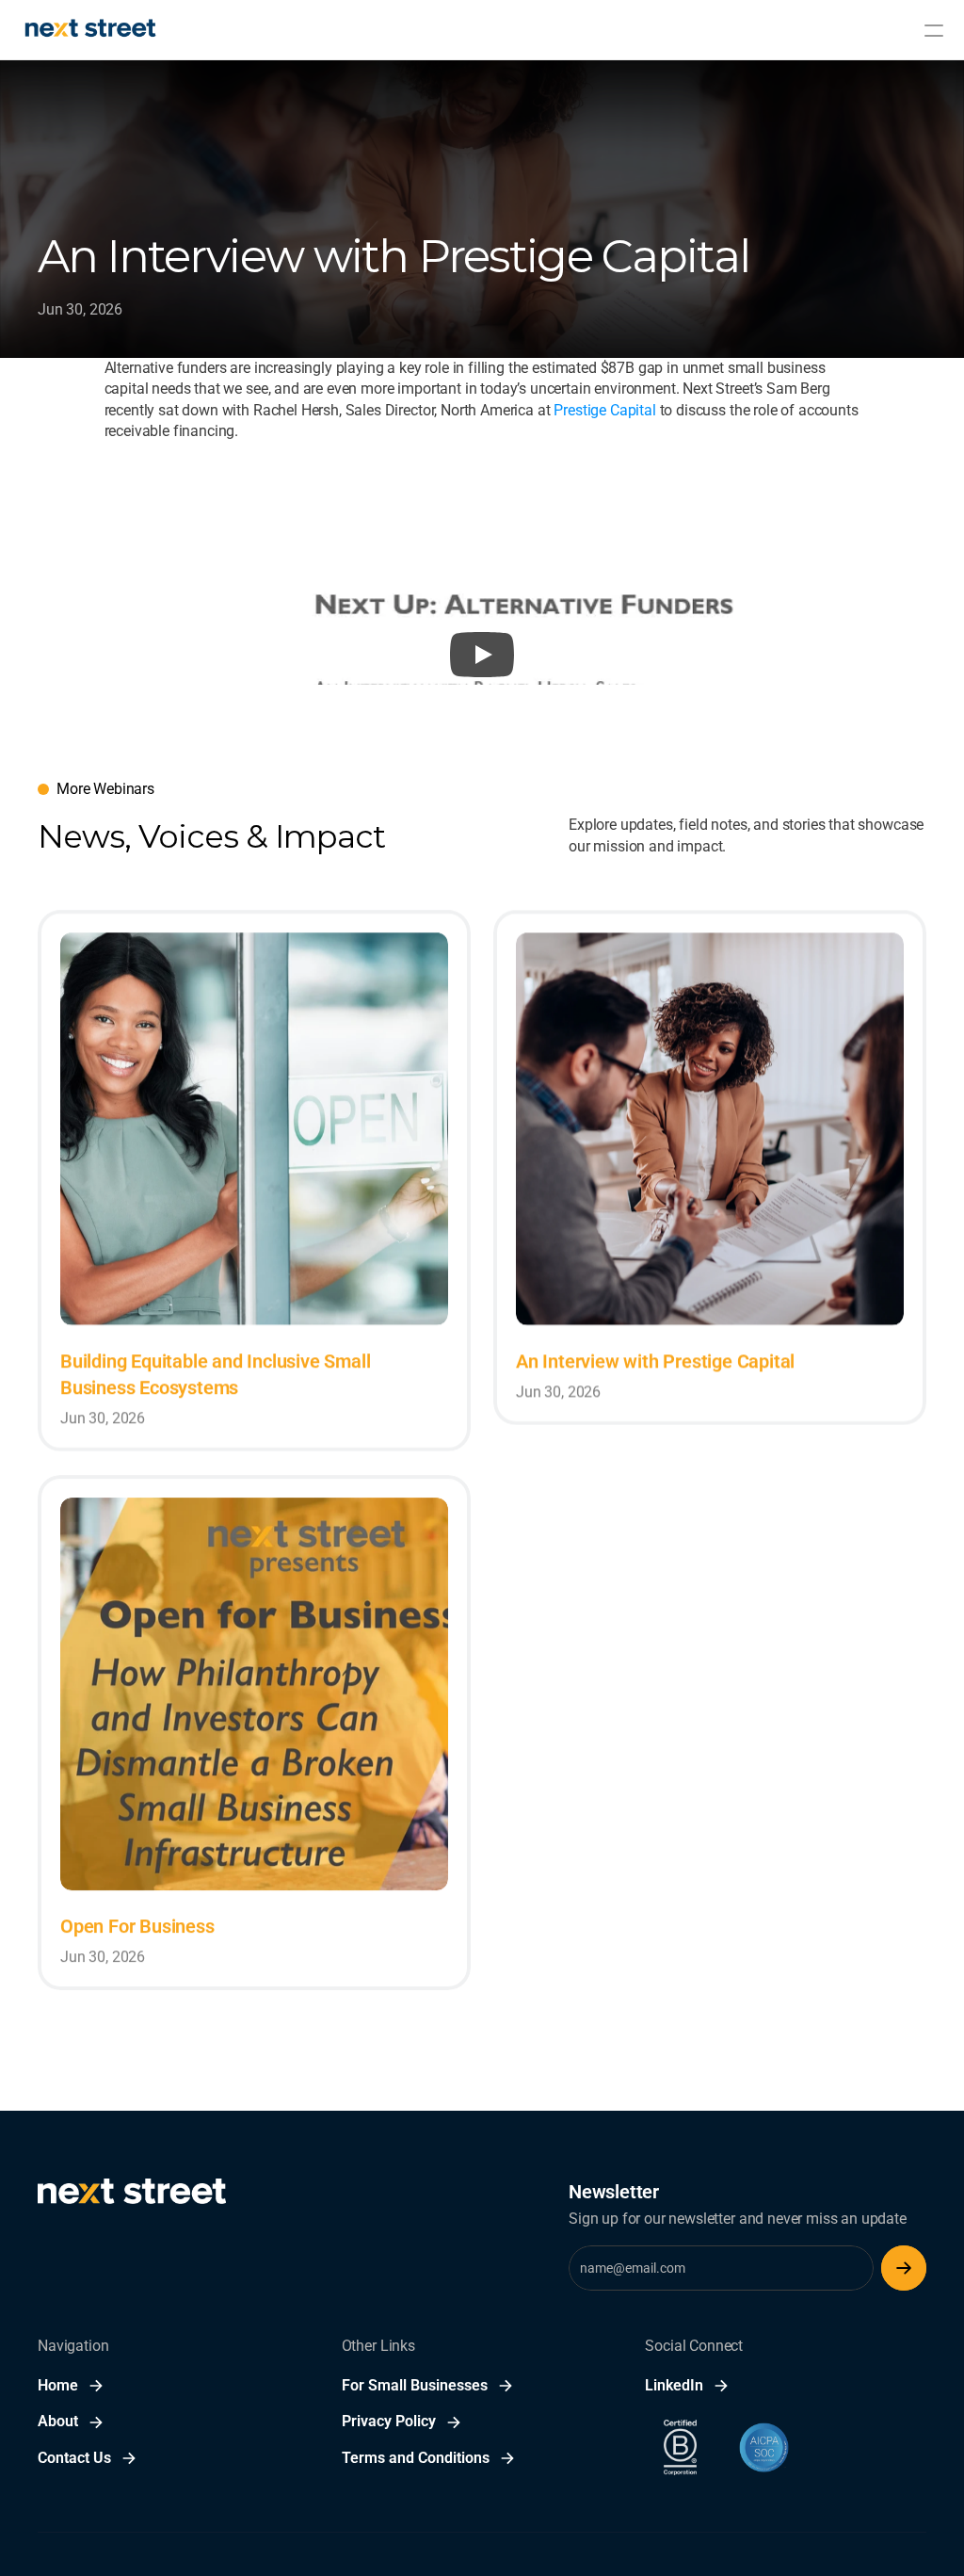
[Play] (482, 655)
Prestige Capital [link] (604, 410)
